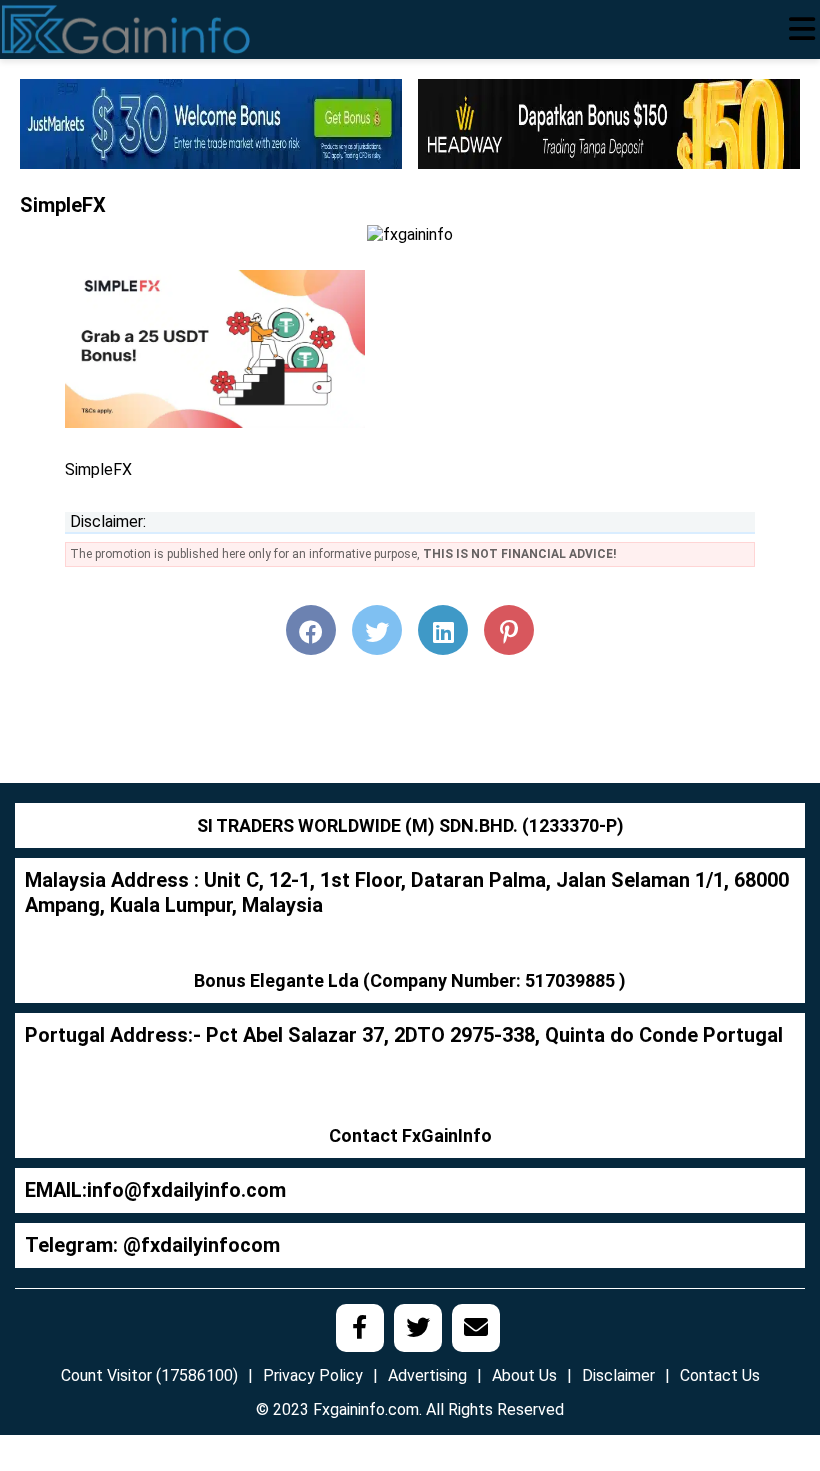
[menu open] (802, 29)
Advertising (427, 1375)
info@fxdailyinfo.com (186, 1190)
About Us (524, 1375)
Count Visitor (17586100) (149, 1375)
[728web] (609, 122)
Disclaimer (618, 1375)
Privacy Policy (313, 1375)
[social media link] (360, 1328)
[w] (211, 122)
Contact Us (720, 1375)
